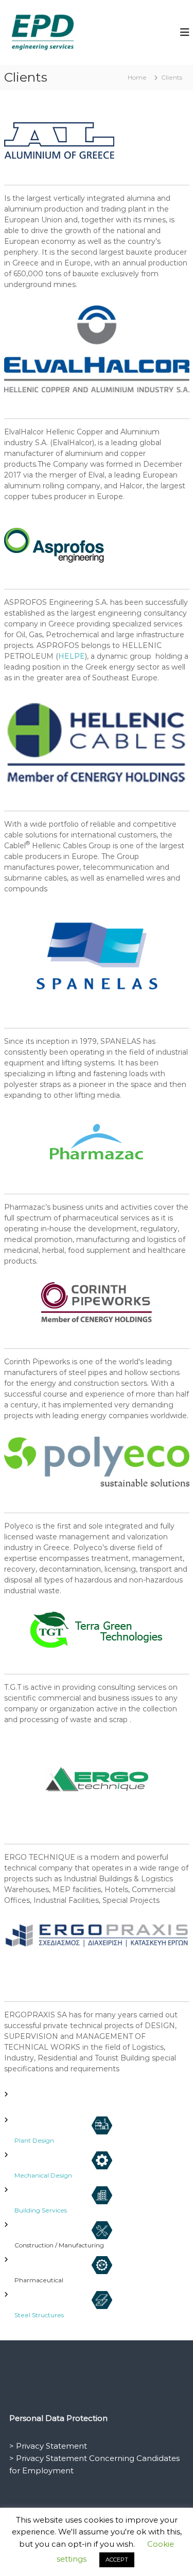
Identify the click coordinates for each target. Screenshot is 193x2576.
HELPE (72, 656)
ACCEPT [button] (117, 2560)
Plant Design (34, 2140)
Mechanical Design (43, 2175)
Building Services (41, 2210)
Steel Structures (39, 2315)
